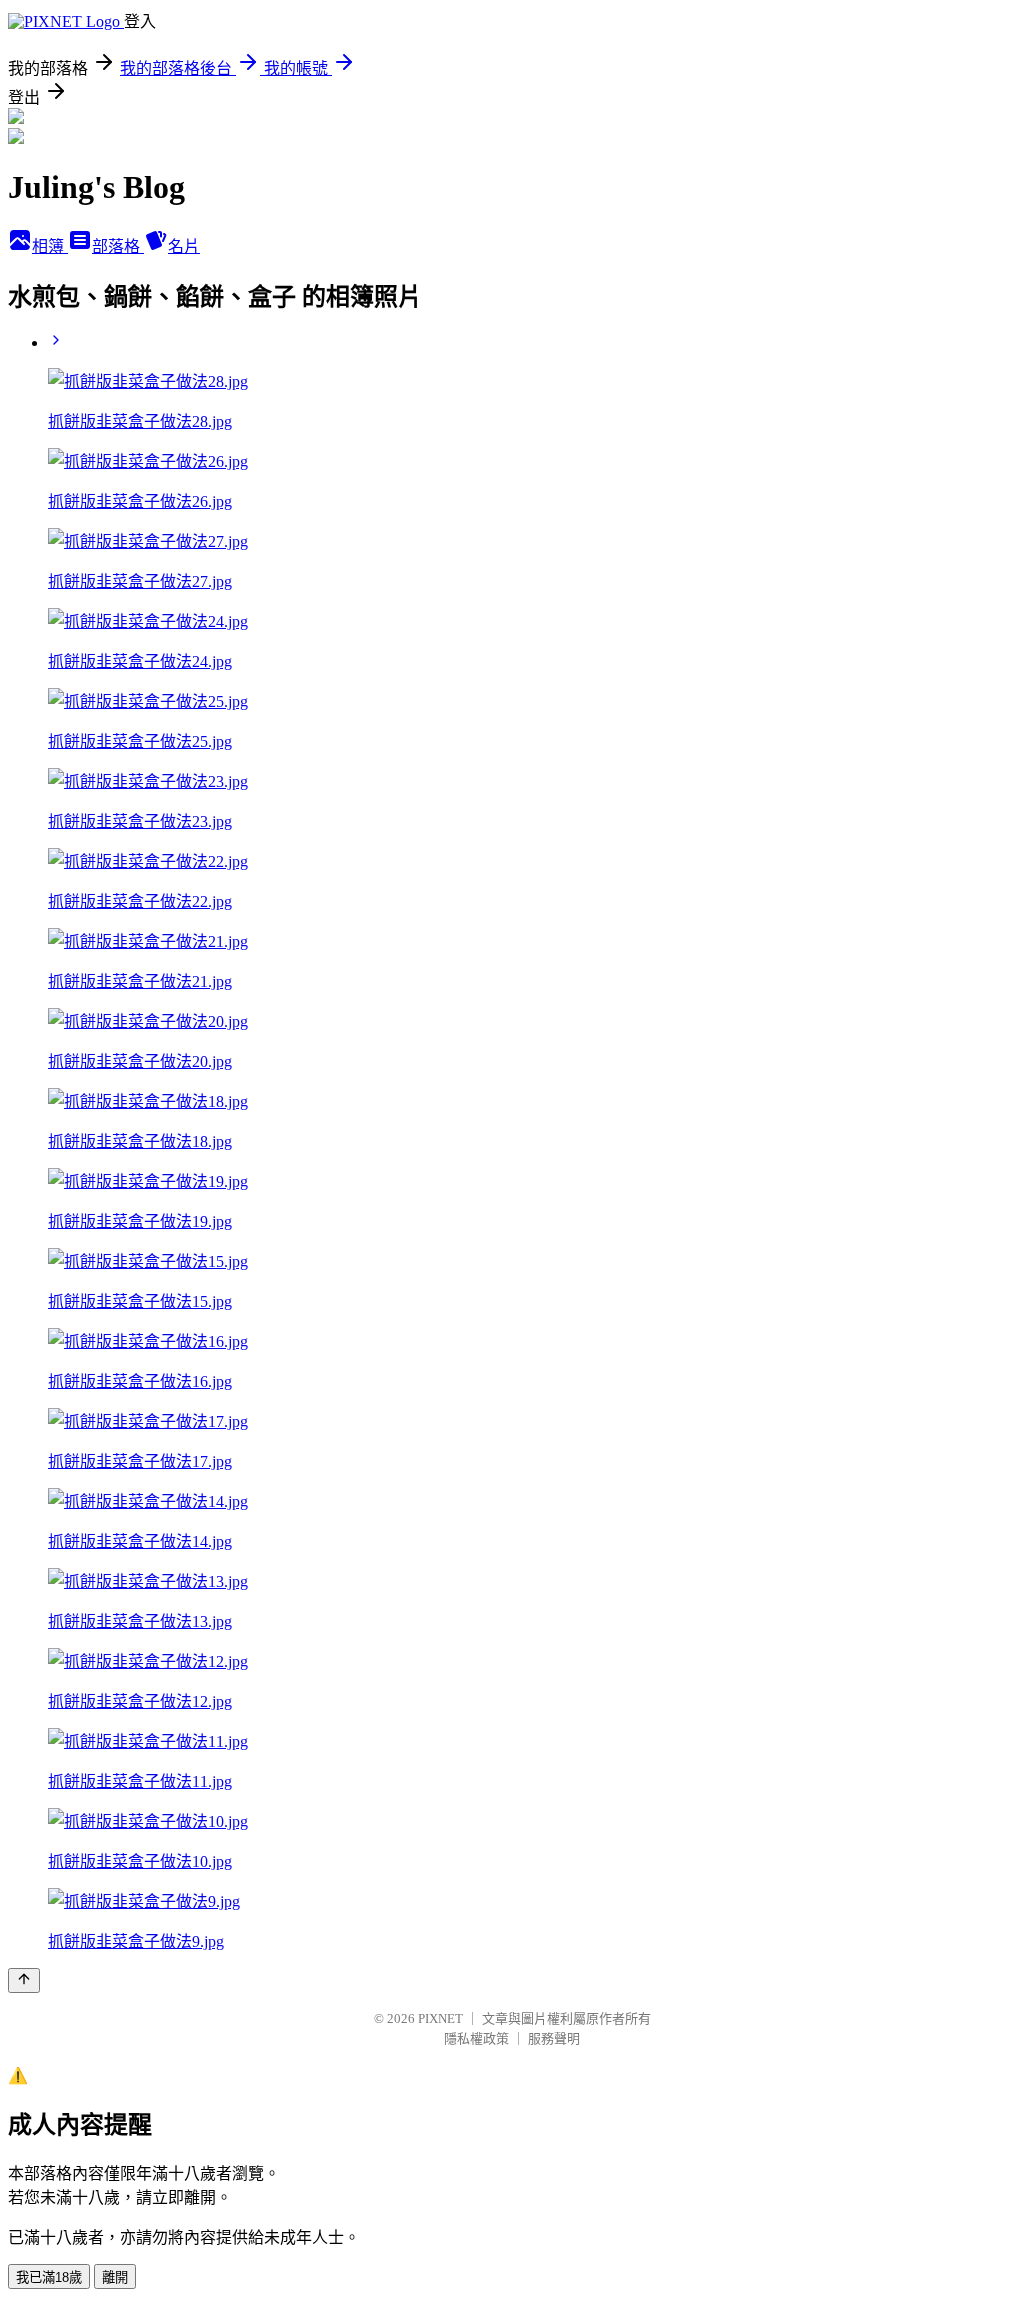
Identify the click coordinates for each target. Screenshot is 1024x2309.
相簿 (50, 246)
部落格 (118, 246)
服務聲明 (554, 2038)
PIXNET (440, 2018)
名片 (184, 246)
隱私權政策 (476, 2038)
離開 (115, 2277)
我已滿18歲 (49, 2277)
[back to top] (24, 1980)
